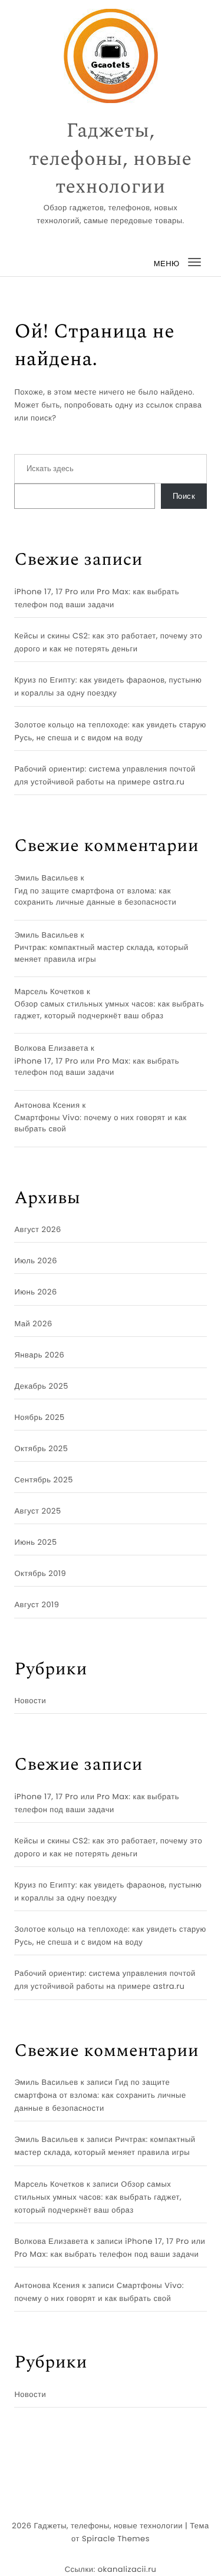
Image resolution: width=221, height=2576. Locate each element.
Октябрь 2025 (41, 1448)
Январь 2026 (39, 1355)
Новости (30, 1701)
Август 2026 (37, 1229)
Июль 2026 (36, 1261)
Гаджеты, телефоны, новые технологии (110, 159)
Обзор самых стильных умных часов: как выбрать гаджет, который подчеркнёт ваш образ (109, 1010)
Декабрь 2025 (41, 1386)
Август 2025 (37, 1511)
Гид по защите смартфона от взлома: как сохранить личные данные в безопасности (95, 897)
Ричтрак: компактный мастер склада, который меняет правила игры (101, 953)
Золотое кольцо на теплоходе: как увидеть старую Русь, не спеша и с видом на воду (110, 731)
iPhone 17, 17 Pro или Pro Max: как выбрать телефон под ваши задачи (97, 598)
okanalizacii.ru (127, 2569)
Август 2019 (37, 1605)
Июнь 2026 (35, 1292)
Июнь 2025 (35, 1542)
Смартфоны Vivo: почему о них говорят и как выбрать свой (100, 1123)
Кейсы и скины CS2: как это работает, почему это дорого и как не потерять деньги (108, 642)
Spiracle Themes (116, 2539)
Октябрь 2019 (40, 1573)
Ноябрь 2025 (39, 1417)
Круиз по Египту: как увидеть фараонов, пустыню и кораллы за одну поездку (108, 686)
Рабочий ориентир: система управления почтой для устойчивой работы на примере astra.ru (105, 775)
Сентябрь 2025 (44, 1480)
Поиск (184, 496)
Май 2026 (33, 1324)
